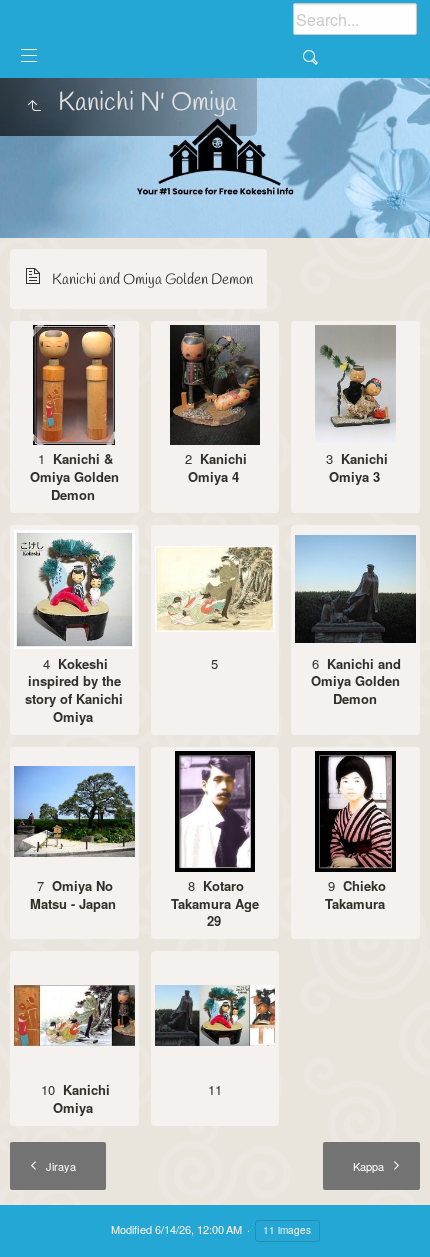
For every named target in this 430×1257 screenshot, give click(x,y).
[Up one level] (34, 107)
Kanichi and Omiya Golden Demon (152, 280)
